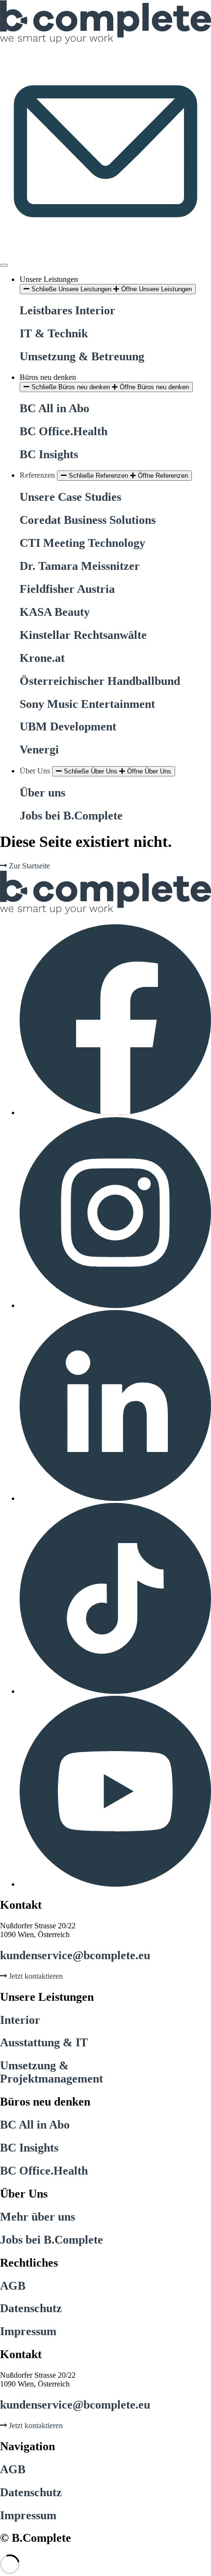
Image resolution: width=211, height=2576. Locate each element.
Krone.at (42, 658)
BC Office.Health (64, 431)
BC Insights (49, 454)
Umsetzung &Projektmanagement (52, 2072)
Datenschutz (31, 2308)
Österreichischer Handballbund (100, 681)
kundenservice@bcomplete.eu (75, 1955)
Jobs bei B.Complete (71, 816)
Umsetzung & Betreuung (82, 356)
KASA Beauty (55, 612)
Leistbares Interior (67, 310)
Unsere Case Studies (70, 497)
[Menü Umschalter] (4, 265)
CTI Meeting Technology (82, 543)
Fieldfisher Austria (67, 589)
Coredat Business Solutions (88, 520)
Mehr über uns (38, 2217)
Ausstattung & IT (44, 2042)
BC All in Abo (54, 408)
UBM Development (68, 726)
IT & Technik (54, 333)
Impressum (28, 2331)
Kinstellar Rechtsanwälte (83, 635)
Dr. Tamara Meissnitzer (80, 566)
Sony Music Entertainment (87, 704)
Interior (20, 2020)
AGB (13, 2286)
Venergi (39, 749)
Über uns (42, 793)
